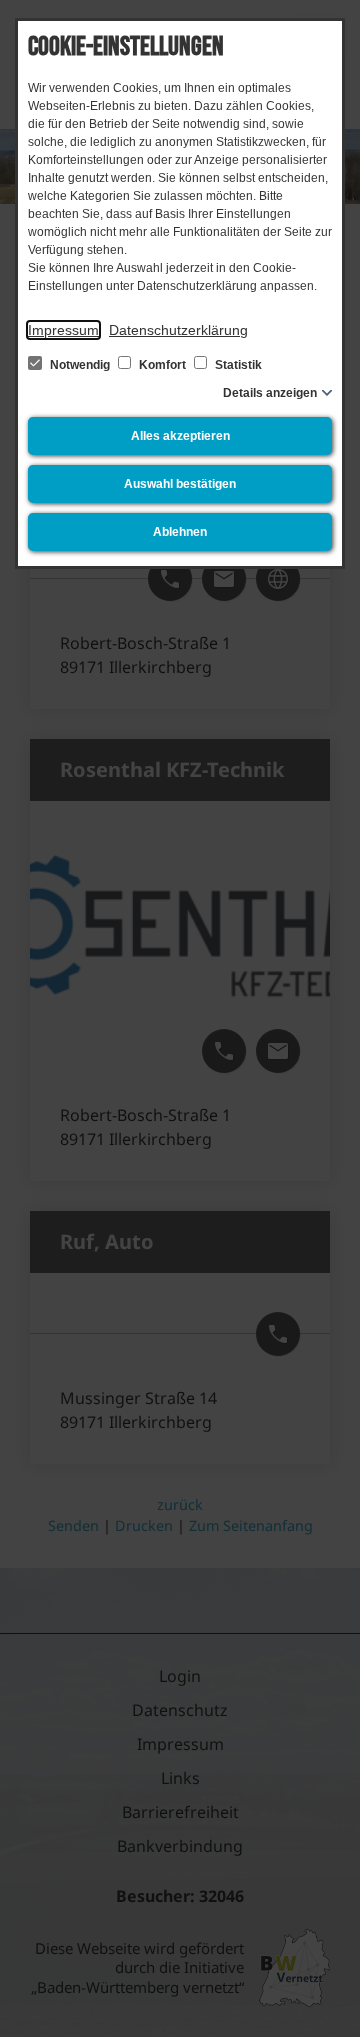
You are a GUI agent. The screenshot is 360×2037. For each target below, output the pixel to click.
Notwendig (80, 365)
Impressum (63, 330)
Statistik (237, 365)
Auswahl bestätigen (180, 484)
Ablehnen (180, 532)
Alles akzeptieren (180, 436)
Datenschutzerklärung (178, 330)
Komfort (162, 365)
